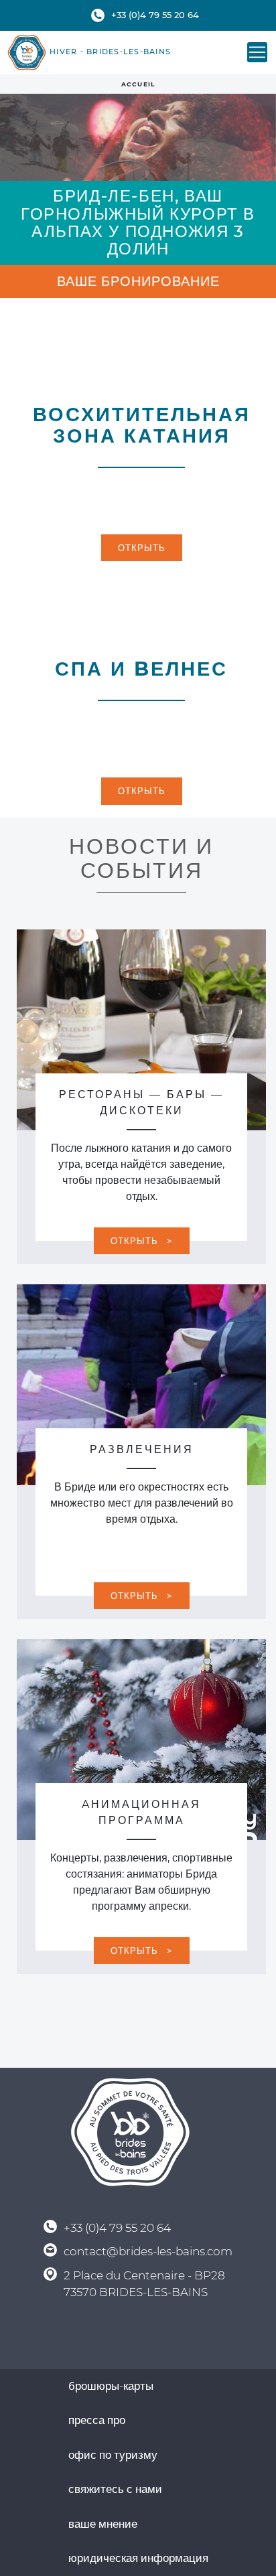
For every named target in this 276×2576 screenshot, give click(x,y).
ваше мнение (103, 2524)
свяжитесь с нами (115, 2489)
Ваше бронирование (138, 281)
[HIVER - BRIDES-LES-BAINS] (27, 53)
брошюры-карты (111, 2386)
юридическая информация (138, 2558)
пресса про (97, 2420)
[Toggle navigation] (257, 52)
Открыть (142, 548)
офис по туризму (113, 2455)
